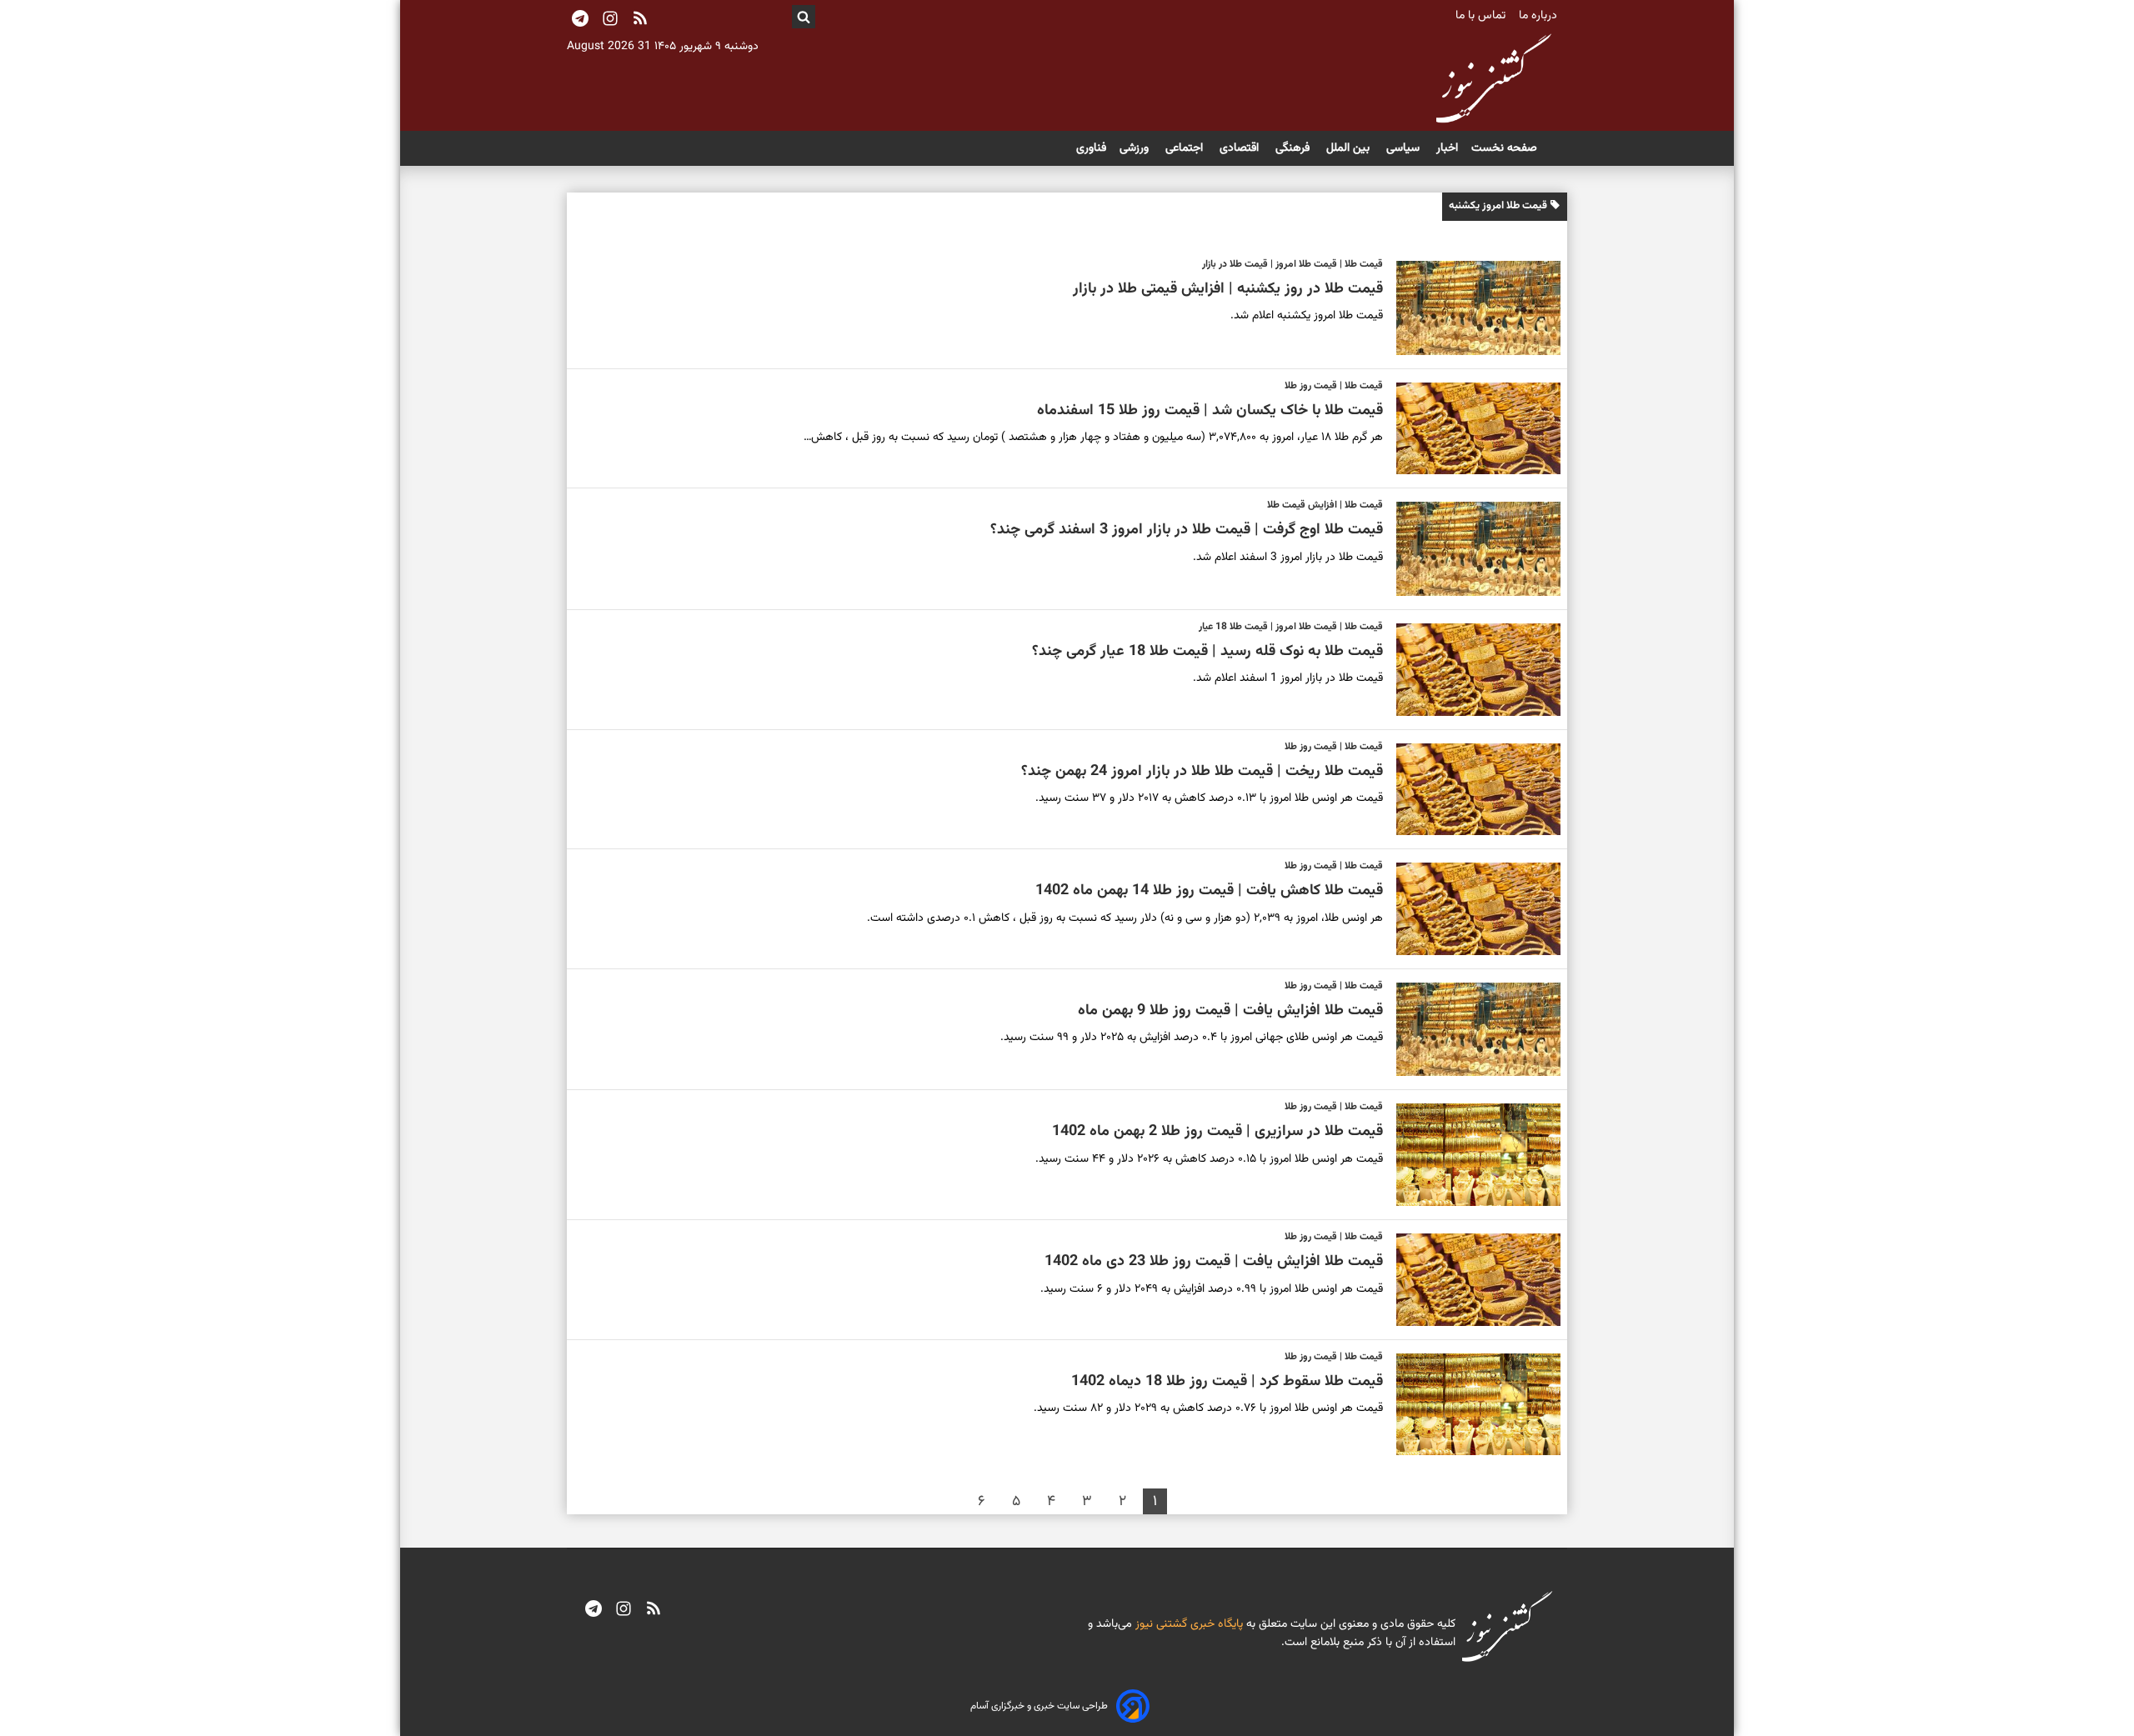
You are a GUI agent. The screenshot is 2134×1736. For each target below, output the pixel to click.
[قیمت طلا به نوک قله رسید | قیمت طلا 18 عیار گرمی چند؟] (1472, 670)
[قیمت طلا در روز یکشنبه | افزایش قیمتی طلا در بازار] (1472, 308)
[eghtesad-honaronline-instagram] (624, 1610)
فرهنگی (1294, 148)
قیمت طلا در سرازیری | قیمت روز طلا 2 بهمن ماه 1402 (1217, 1132)
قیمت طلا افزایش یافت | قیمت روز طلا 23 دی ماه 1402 (1214, 1262)
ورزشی (1136, 148)
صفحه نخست (1504, 148)
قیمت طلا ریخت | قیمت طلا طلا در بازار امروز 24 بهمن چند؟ (1202, 772)
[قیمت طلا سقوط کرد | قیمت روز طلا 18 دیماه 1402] (1472, 1405)
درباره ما (1540, 16)
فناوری (1091, 148)
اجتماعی (1186, 148)
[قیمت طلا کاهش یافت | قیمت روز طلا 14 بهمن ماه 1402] (1472, 909)
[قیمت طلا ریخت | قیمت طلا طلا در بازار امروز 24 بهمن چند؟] (1472, 790)
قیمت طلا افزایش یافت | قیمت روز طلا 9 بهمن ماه (1230, 1011)
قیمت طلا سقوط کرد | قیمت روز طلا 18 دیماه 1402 (1227, 1382)
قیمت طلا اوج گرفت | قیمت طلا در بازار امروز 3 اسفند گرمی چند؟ (1187, 530)
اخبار (1447, 148)
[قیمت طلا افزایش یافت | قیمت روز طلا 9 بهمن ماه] (1472, 1030)
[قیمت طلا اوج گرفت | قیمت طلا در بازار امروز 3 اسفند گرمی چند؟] (1472, 549)
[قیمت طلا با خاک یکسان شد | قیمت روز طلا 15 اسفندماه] (1472, 429)
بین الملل (1350, 148)
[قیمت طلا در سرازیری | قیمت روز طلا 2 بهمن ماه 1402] (1472, 1155)
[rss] (640, 20)
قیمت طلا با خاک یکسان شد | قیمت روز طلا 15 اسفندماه (1210, 411)
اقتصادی (1241, 148)
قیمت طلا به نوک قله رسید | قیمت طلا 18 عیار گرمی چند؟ (1207, 652)
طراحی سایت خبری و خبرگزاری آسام (1039, 1706)
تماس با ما (1482, 16)
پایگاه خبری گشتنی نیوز (1187, 1624)
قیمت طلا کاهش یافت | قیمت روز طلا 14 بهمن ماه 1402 (1209, 891)
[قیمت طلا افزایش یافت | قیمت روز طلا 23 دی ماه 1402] (1472, 1280)
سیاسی (1405, 148)
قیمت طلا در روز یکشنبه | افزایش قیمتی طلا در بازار (1228, 289)
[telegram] (594, 1610)
